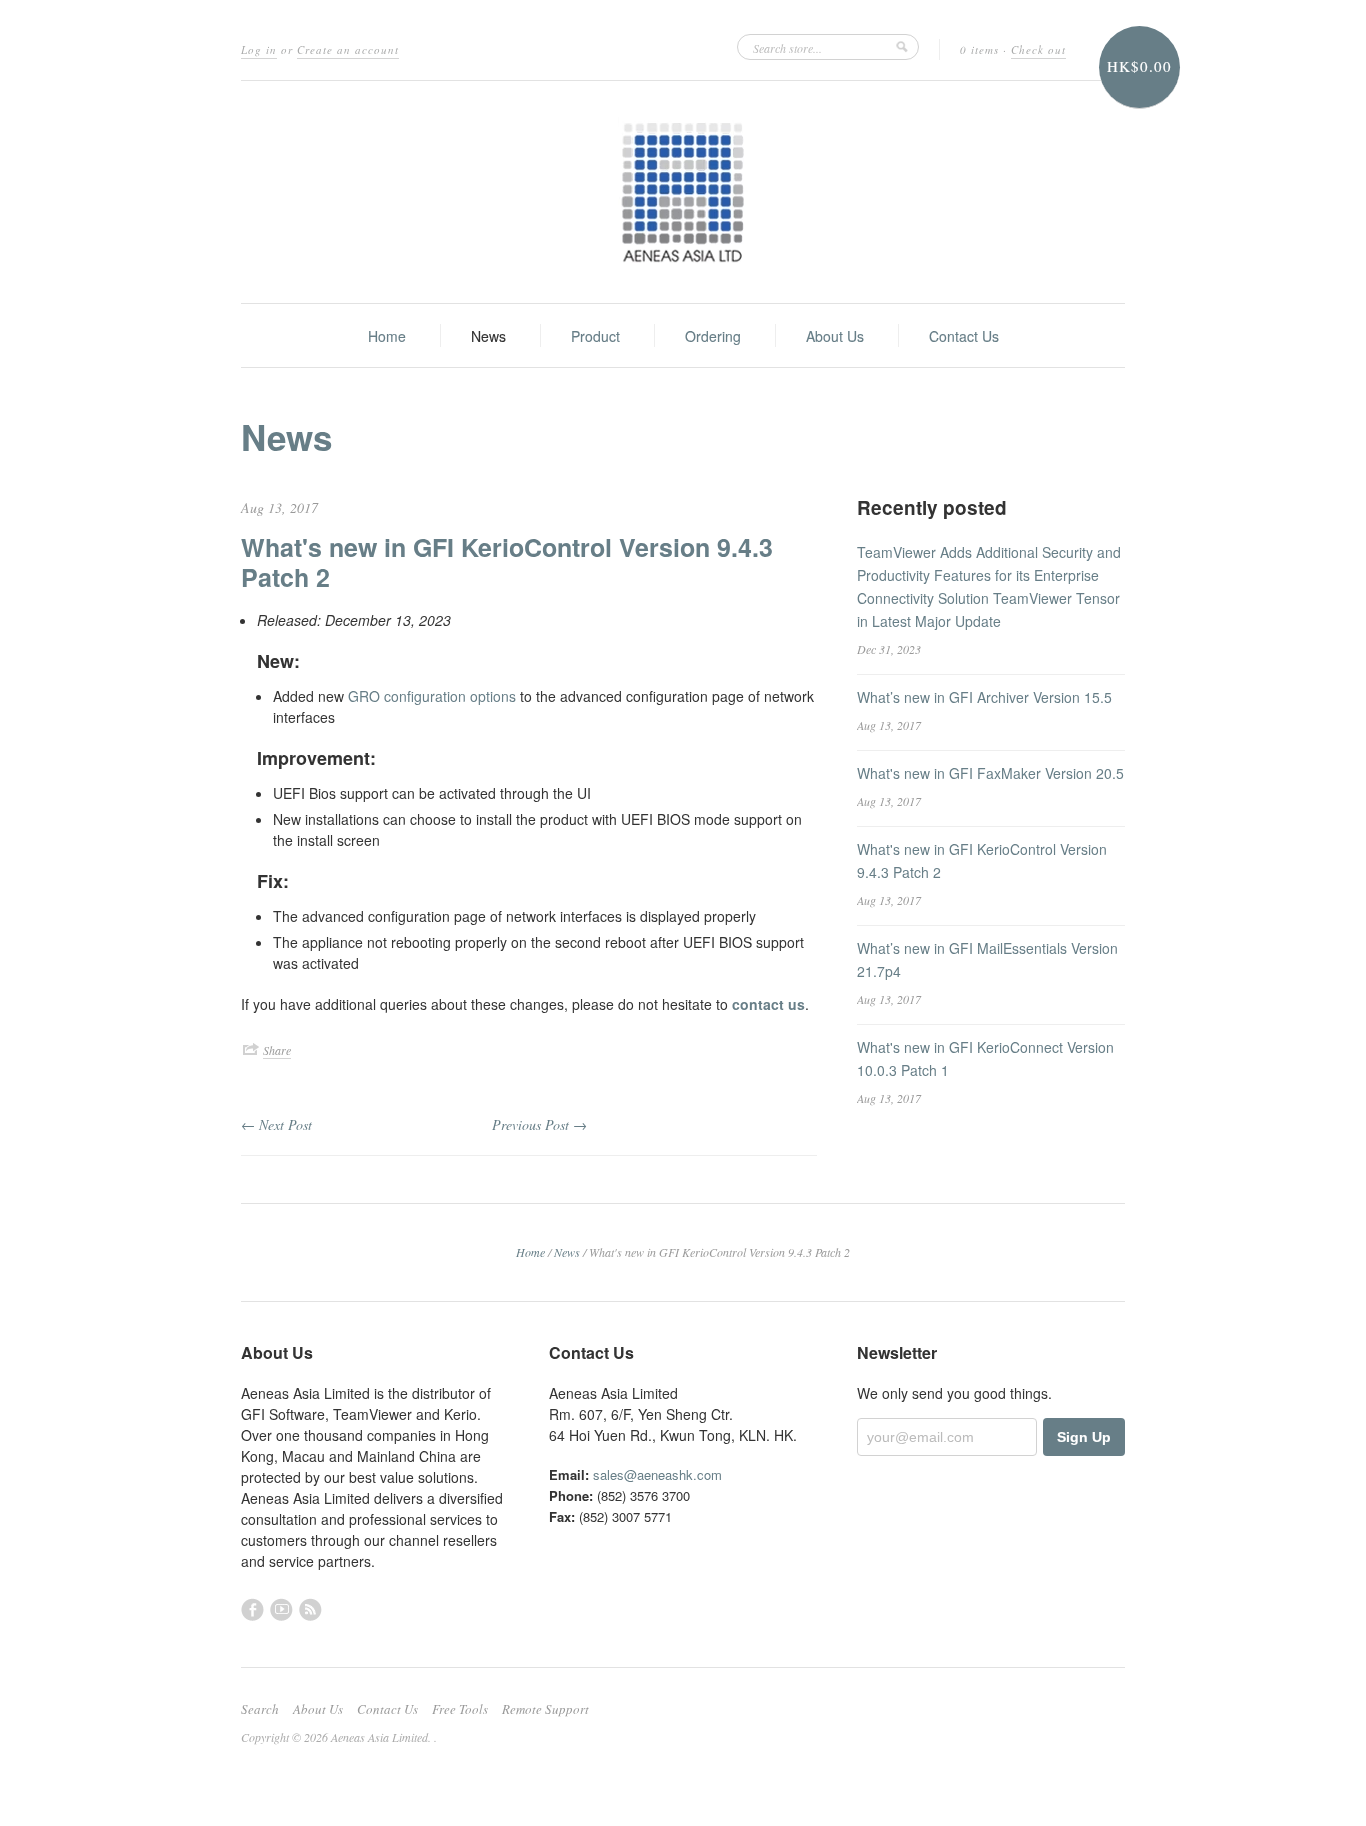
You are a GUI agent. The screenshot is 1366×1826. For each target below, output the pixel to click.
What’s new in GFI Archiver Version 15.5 (984, 697)
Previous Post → (539, 1124)
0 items (979, 49)
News (488, 336)
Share (277, 1050)
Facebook (252, 1609)
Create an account (348, 49)
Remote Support (545, 1709)
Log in (259, 49)
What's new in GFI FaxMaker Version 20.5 (990, 773)
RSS (310, 1609)
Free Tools (460, 1709)
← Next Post (276, 1124)
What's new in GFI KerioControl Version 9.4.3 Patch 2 (507, 562)
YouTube (281, 1609)
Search (260, 1709)
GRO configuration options (432, 696)
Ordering (713, 336)
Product (595, 336)
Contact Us (964, 336)
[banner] (683, 192)
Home (387, 336)
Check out (1038, 49)
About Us (835, 336)
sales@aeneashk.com (657, 1474)
